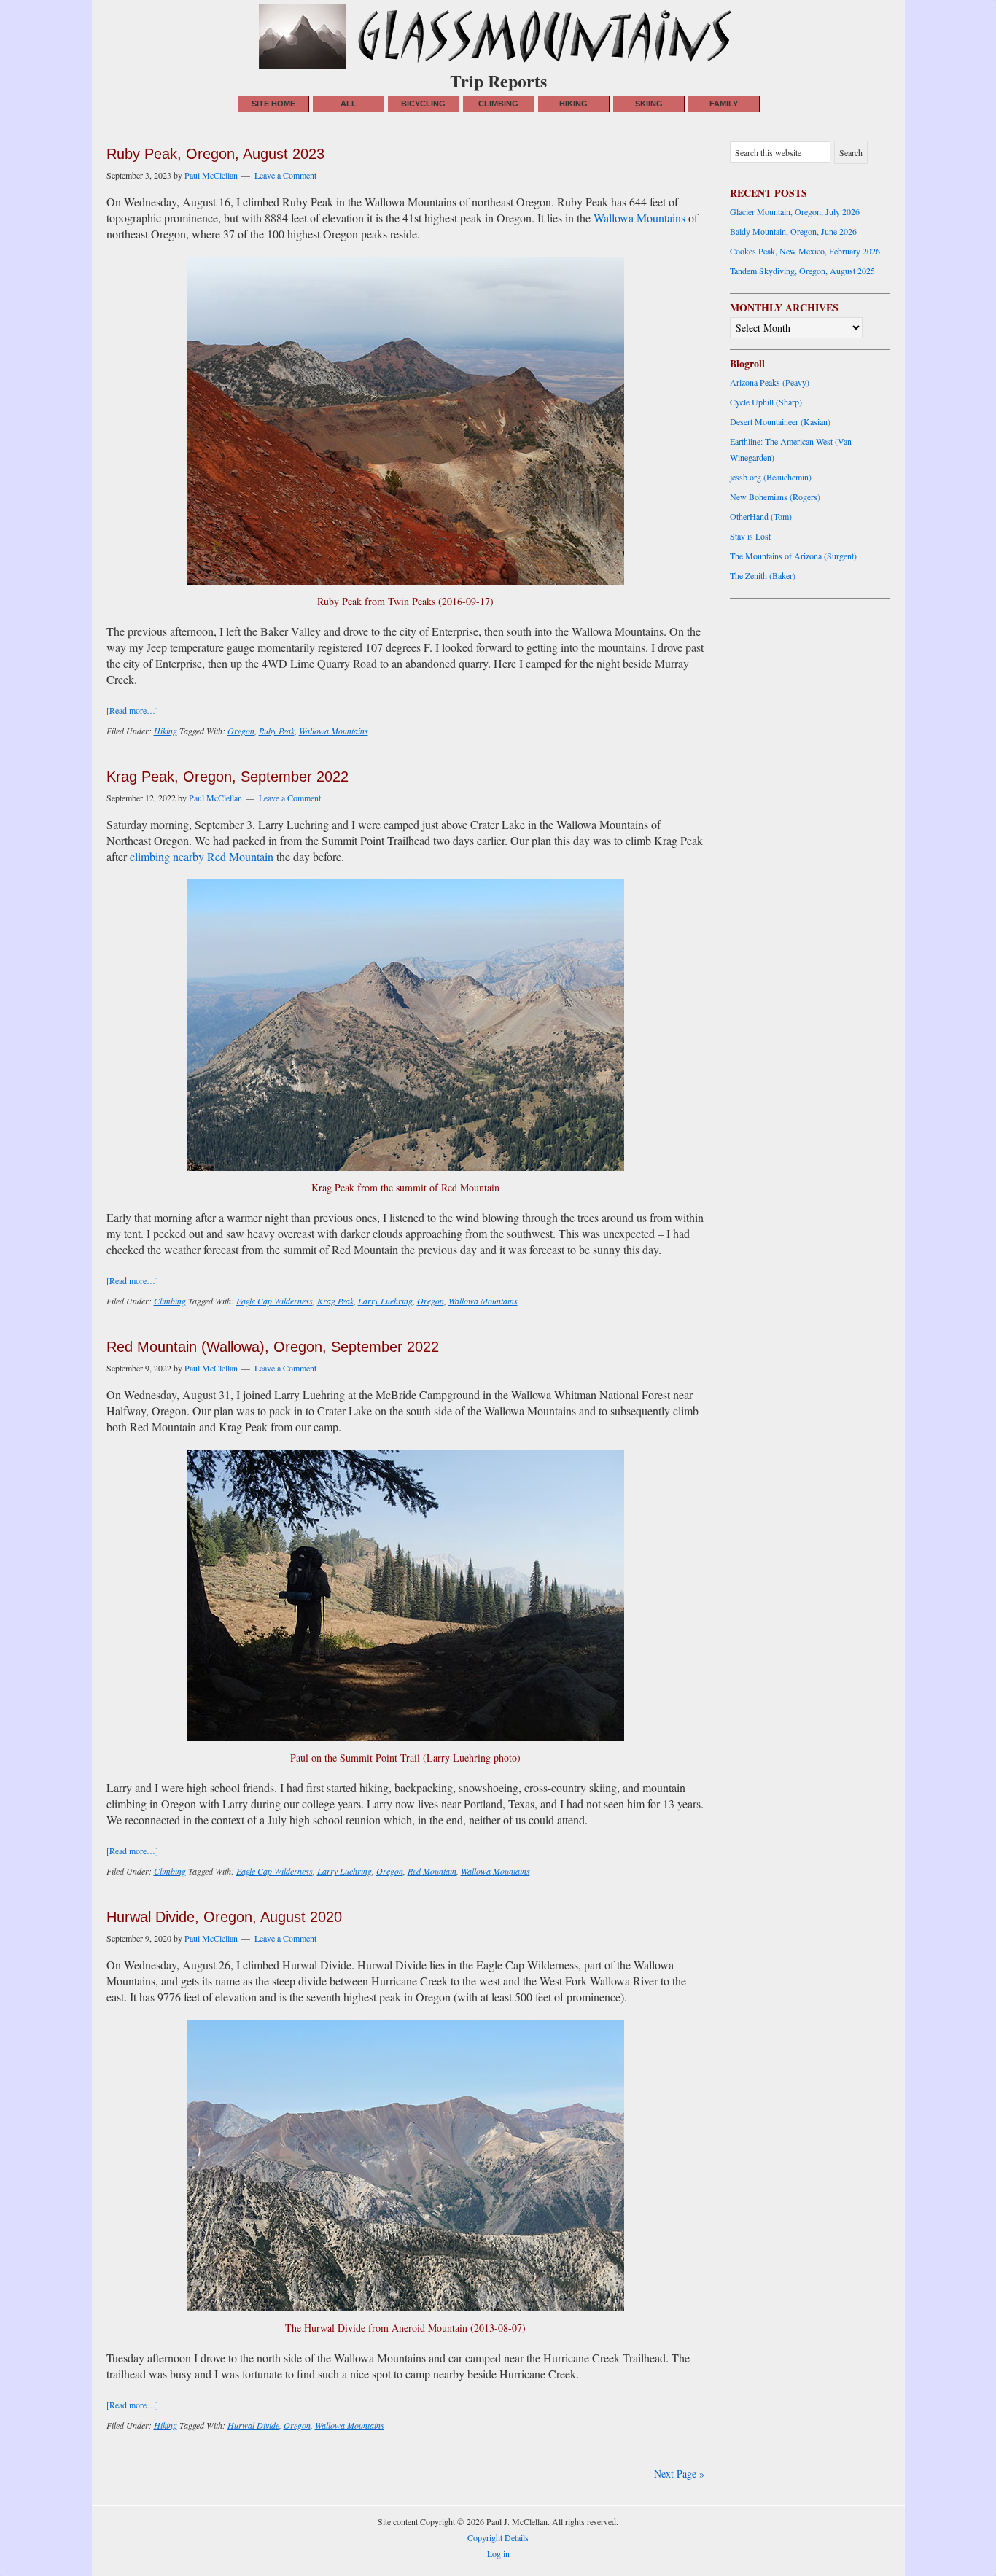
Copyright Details (498, 2537)
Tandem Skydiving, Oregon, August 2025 (802, 271)
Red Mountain (432, 1871)
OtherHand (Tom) (761, 516)
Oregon (241, 731)
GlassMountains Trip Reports (498, 36)
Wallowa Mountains (639, 218)
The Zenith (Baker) (763, 575)
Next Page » (679, 2474)
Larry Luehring (385, 1301)
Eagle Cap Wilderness (275, 1301)
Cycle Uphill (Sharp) (766, 402)
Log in (498, 2553)
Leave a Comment (285, 175)
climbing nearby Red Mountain (202, 856)
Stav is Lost (750, 536)
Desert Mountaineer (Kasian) (780, 421)
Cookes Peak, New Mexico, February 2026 (805, 251)
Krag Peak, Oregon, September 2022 (227, 777)
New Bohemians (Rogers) (775, 497)
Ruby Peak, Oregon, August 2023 (215, 154)
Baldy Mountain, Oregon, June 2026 (793, 231)
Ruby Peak (277, 731)
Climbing (170, 1301)
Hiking (166, 731)
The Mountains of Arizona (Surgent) (793, 556)
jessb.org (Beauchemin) (771, 477)
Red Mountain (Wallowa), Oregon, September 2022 (273, 1347)
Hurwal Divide (253, 2425)
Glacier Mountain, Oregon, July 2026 (795, 211)
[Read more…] (132, 710)
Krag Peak (335, 1301)
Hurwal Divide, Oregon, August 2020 (224, 1917)
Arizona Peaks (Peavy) (770, 382)
